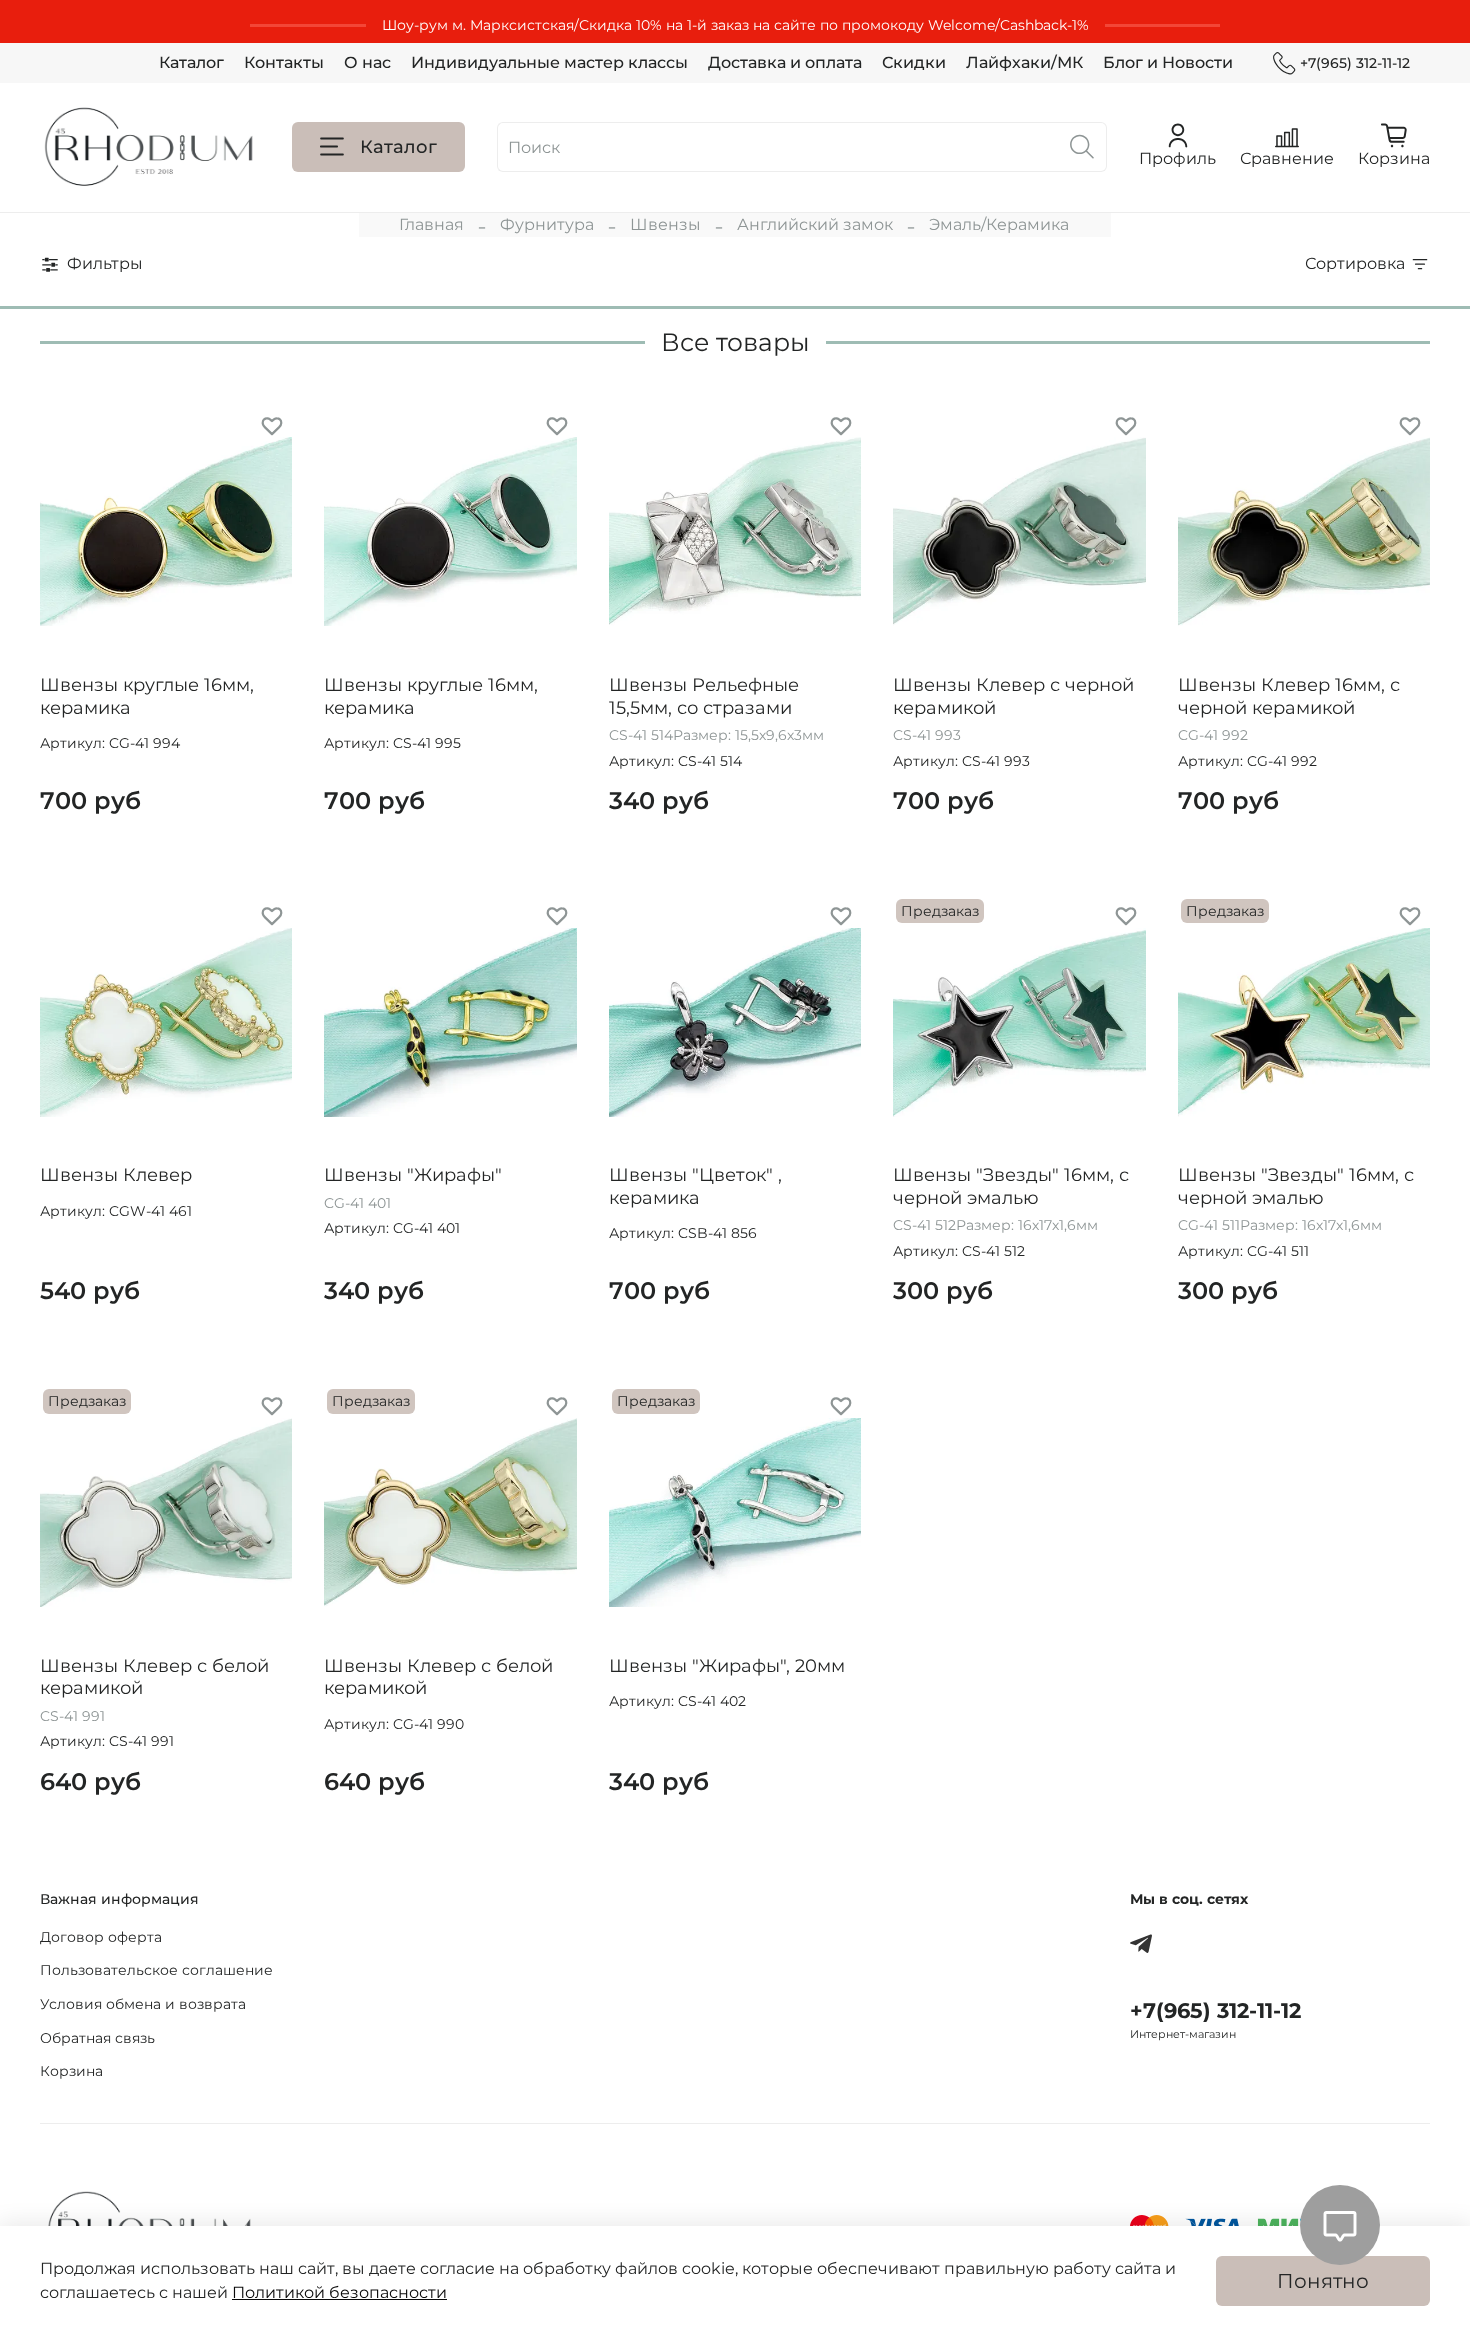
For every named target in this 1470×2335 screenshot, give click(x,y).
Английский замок (815, 224)
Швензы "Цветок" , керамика (695, 1186)
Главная (431, 224)
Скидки (914, 62)
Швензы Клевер (116, 1175)
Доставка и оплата (785, 62)
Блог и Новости (1168, 62)
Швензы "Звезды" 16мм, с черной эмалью (1011, 1186)
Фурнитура (547, 224)
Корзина (71, 2071)
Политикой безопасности (339, 2292)
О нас (367, 62)
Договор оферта (101, 1937)
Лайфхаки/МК (1024, 62)
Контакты (284, 62)
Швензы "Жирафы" (413, 1175)
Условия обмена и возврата (143, 2004)
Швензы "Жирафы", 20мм (727, 1666)
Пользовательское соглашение (156, 1970)
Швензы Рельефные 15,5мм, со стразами (704, 696)
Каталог (191, 62)
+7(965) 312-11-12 (1355, 63)
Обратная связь (97, 2038)
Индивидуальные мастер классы (549, 62)
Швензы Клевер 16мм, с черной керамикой (1289, 696)
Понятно (1323, 2281)
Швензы (665, 224)
